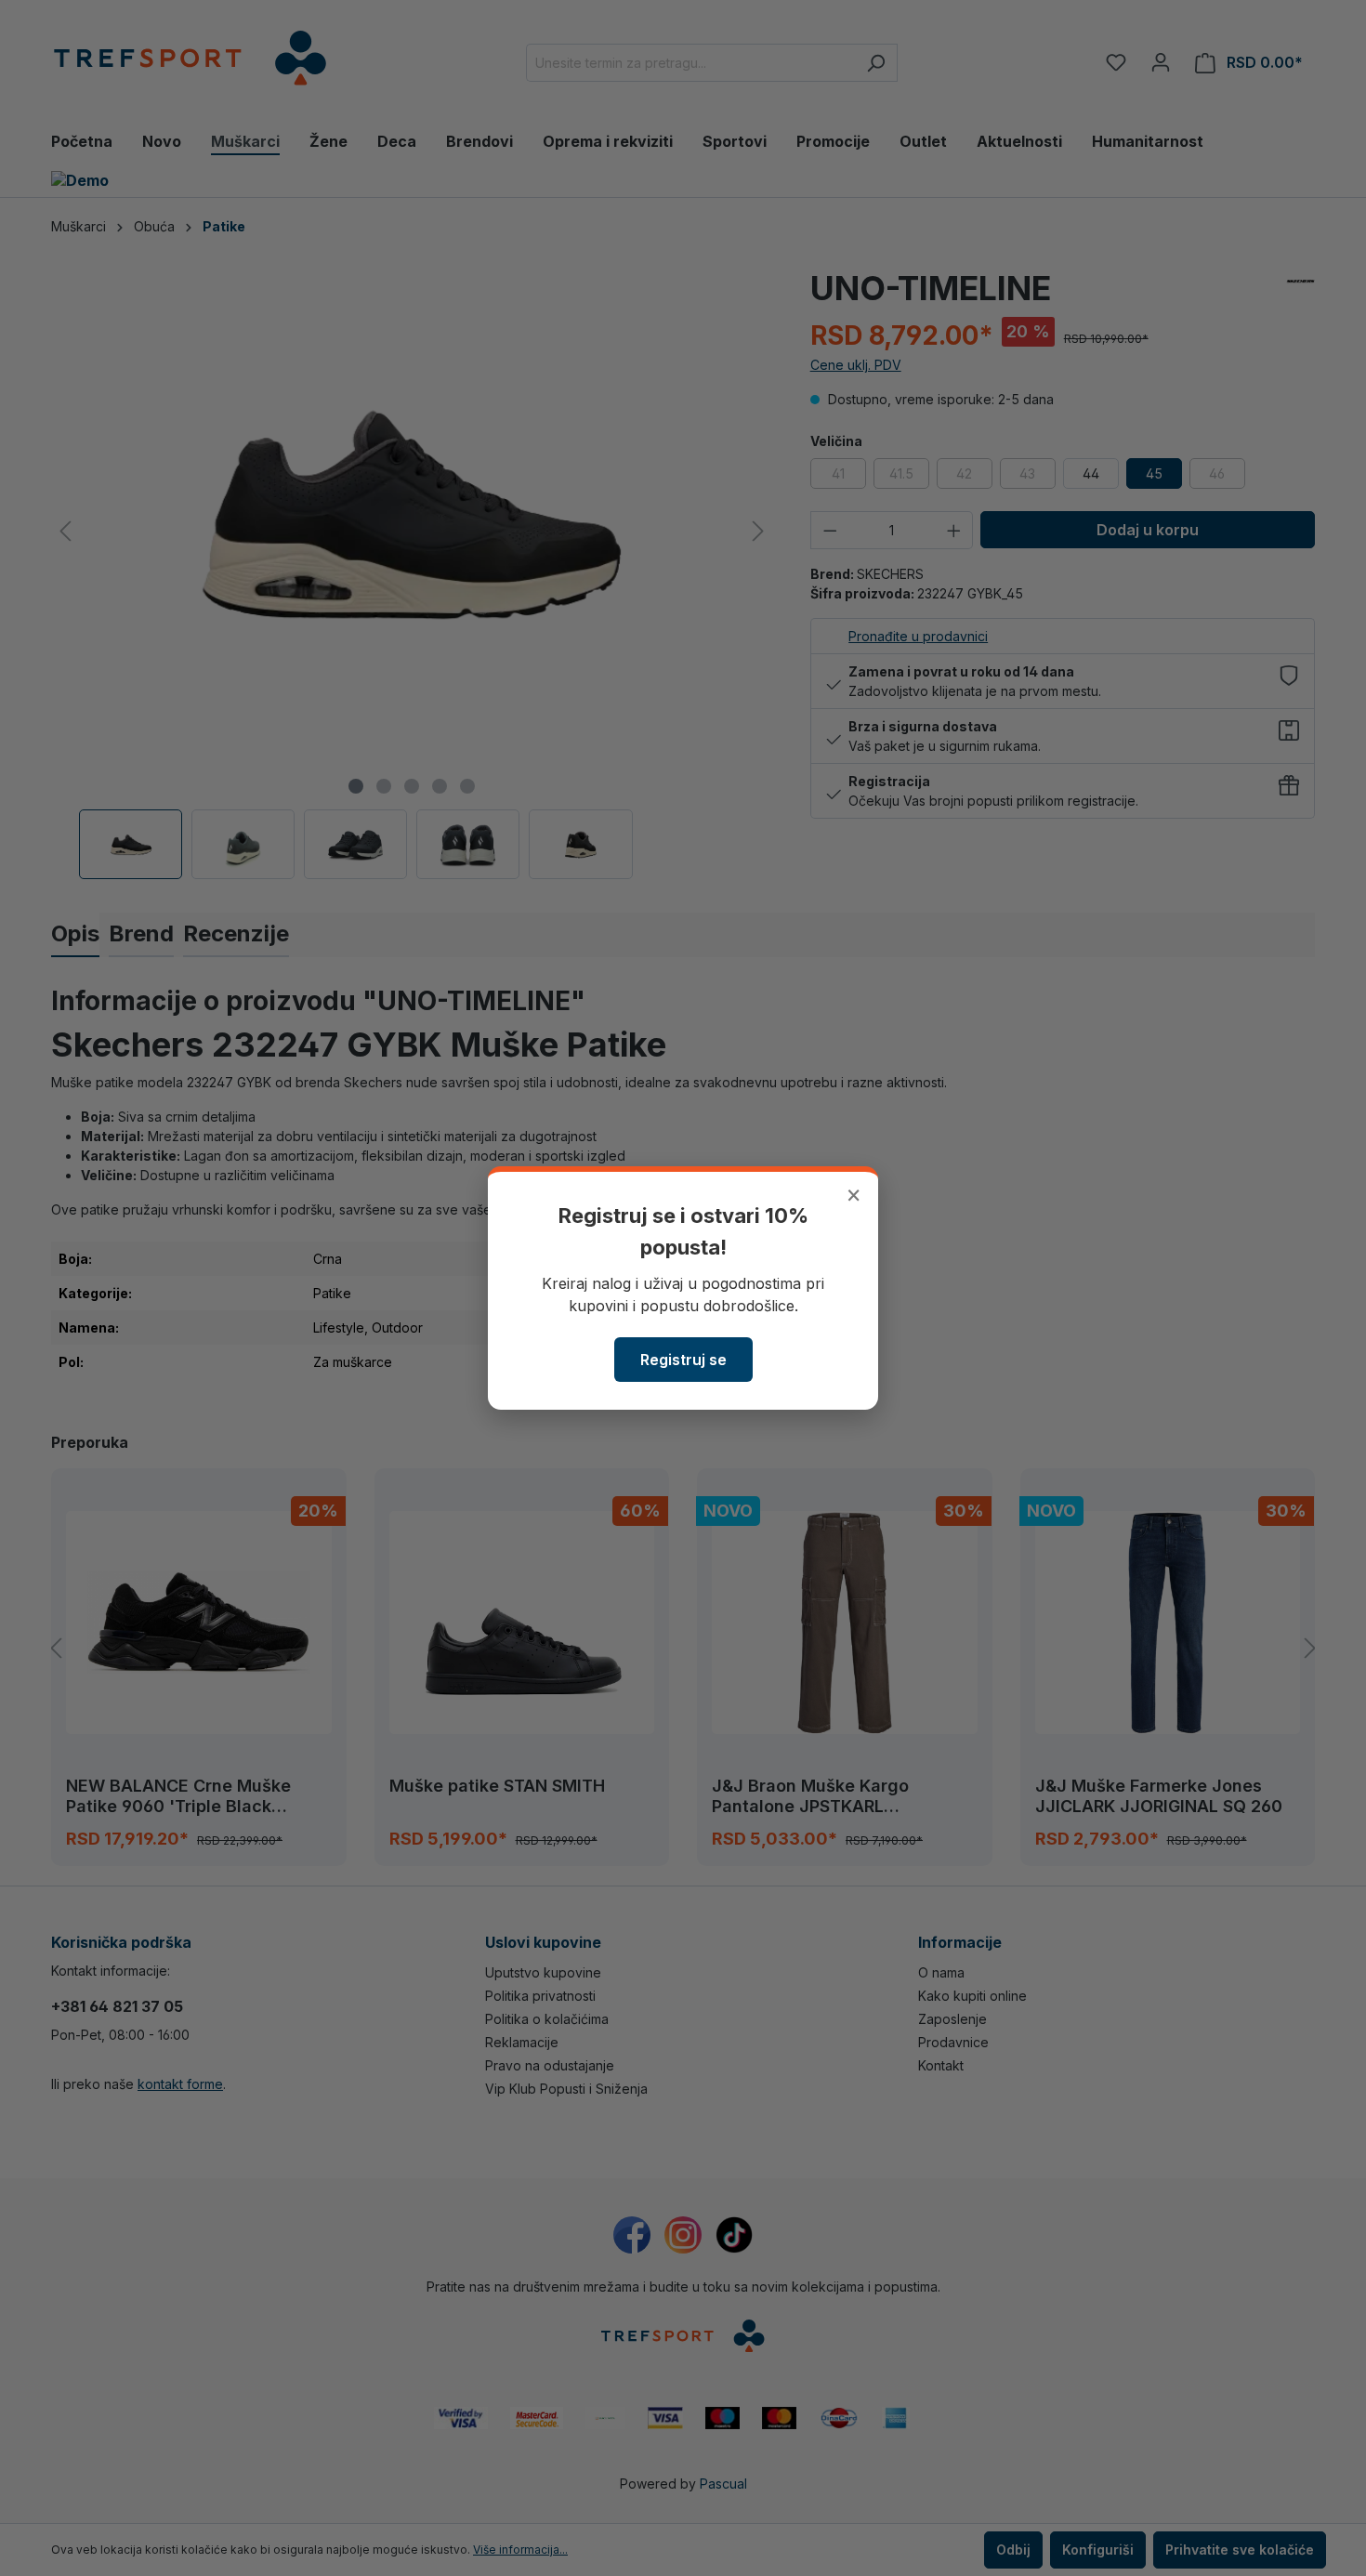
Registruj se (683, 1360)
